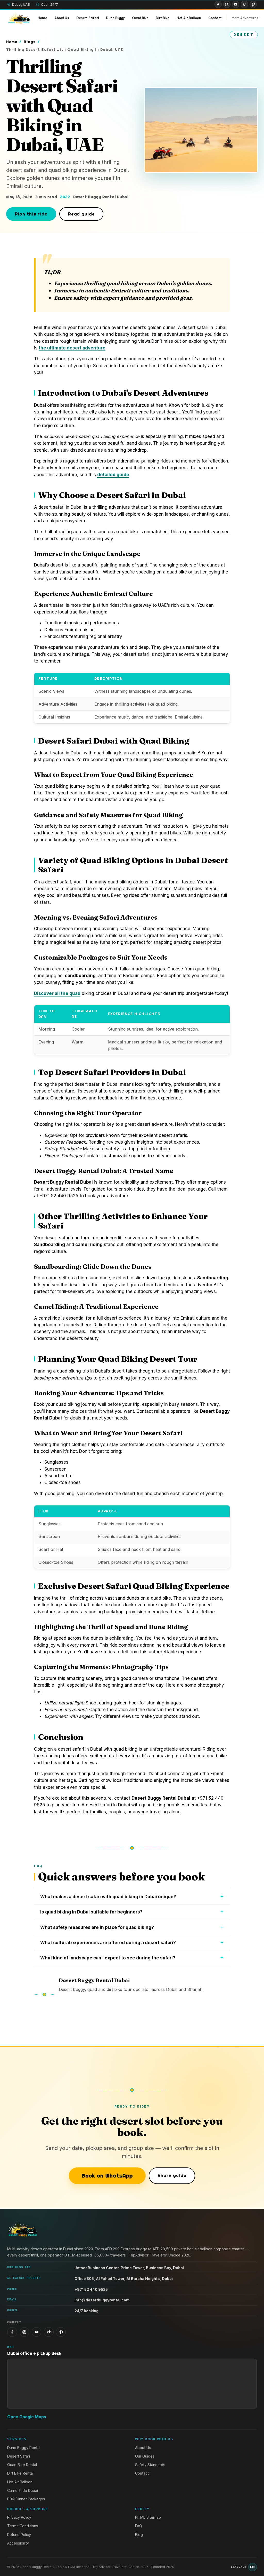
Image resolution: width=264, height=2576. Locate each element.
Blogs (30, 42)
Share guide (172, 2175)
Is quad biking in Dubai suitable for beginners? (91, 1912)
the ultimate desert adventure (72, 348)
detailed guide (113, 475)
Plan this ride (31, 214)
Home (12, 42)
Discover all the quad (57, 993)
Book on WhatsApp (107, 2176)
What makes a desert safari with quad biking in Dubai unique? (108, 1897)
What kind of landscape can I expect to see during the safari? (108, 1958)
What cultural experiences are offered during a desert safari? (108, 1943)
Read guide (81, 214)
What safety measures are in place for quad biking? (97, 1927)
